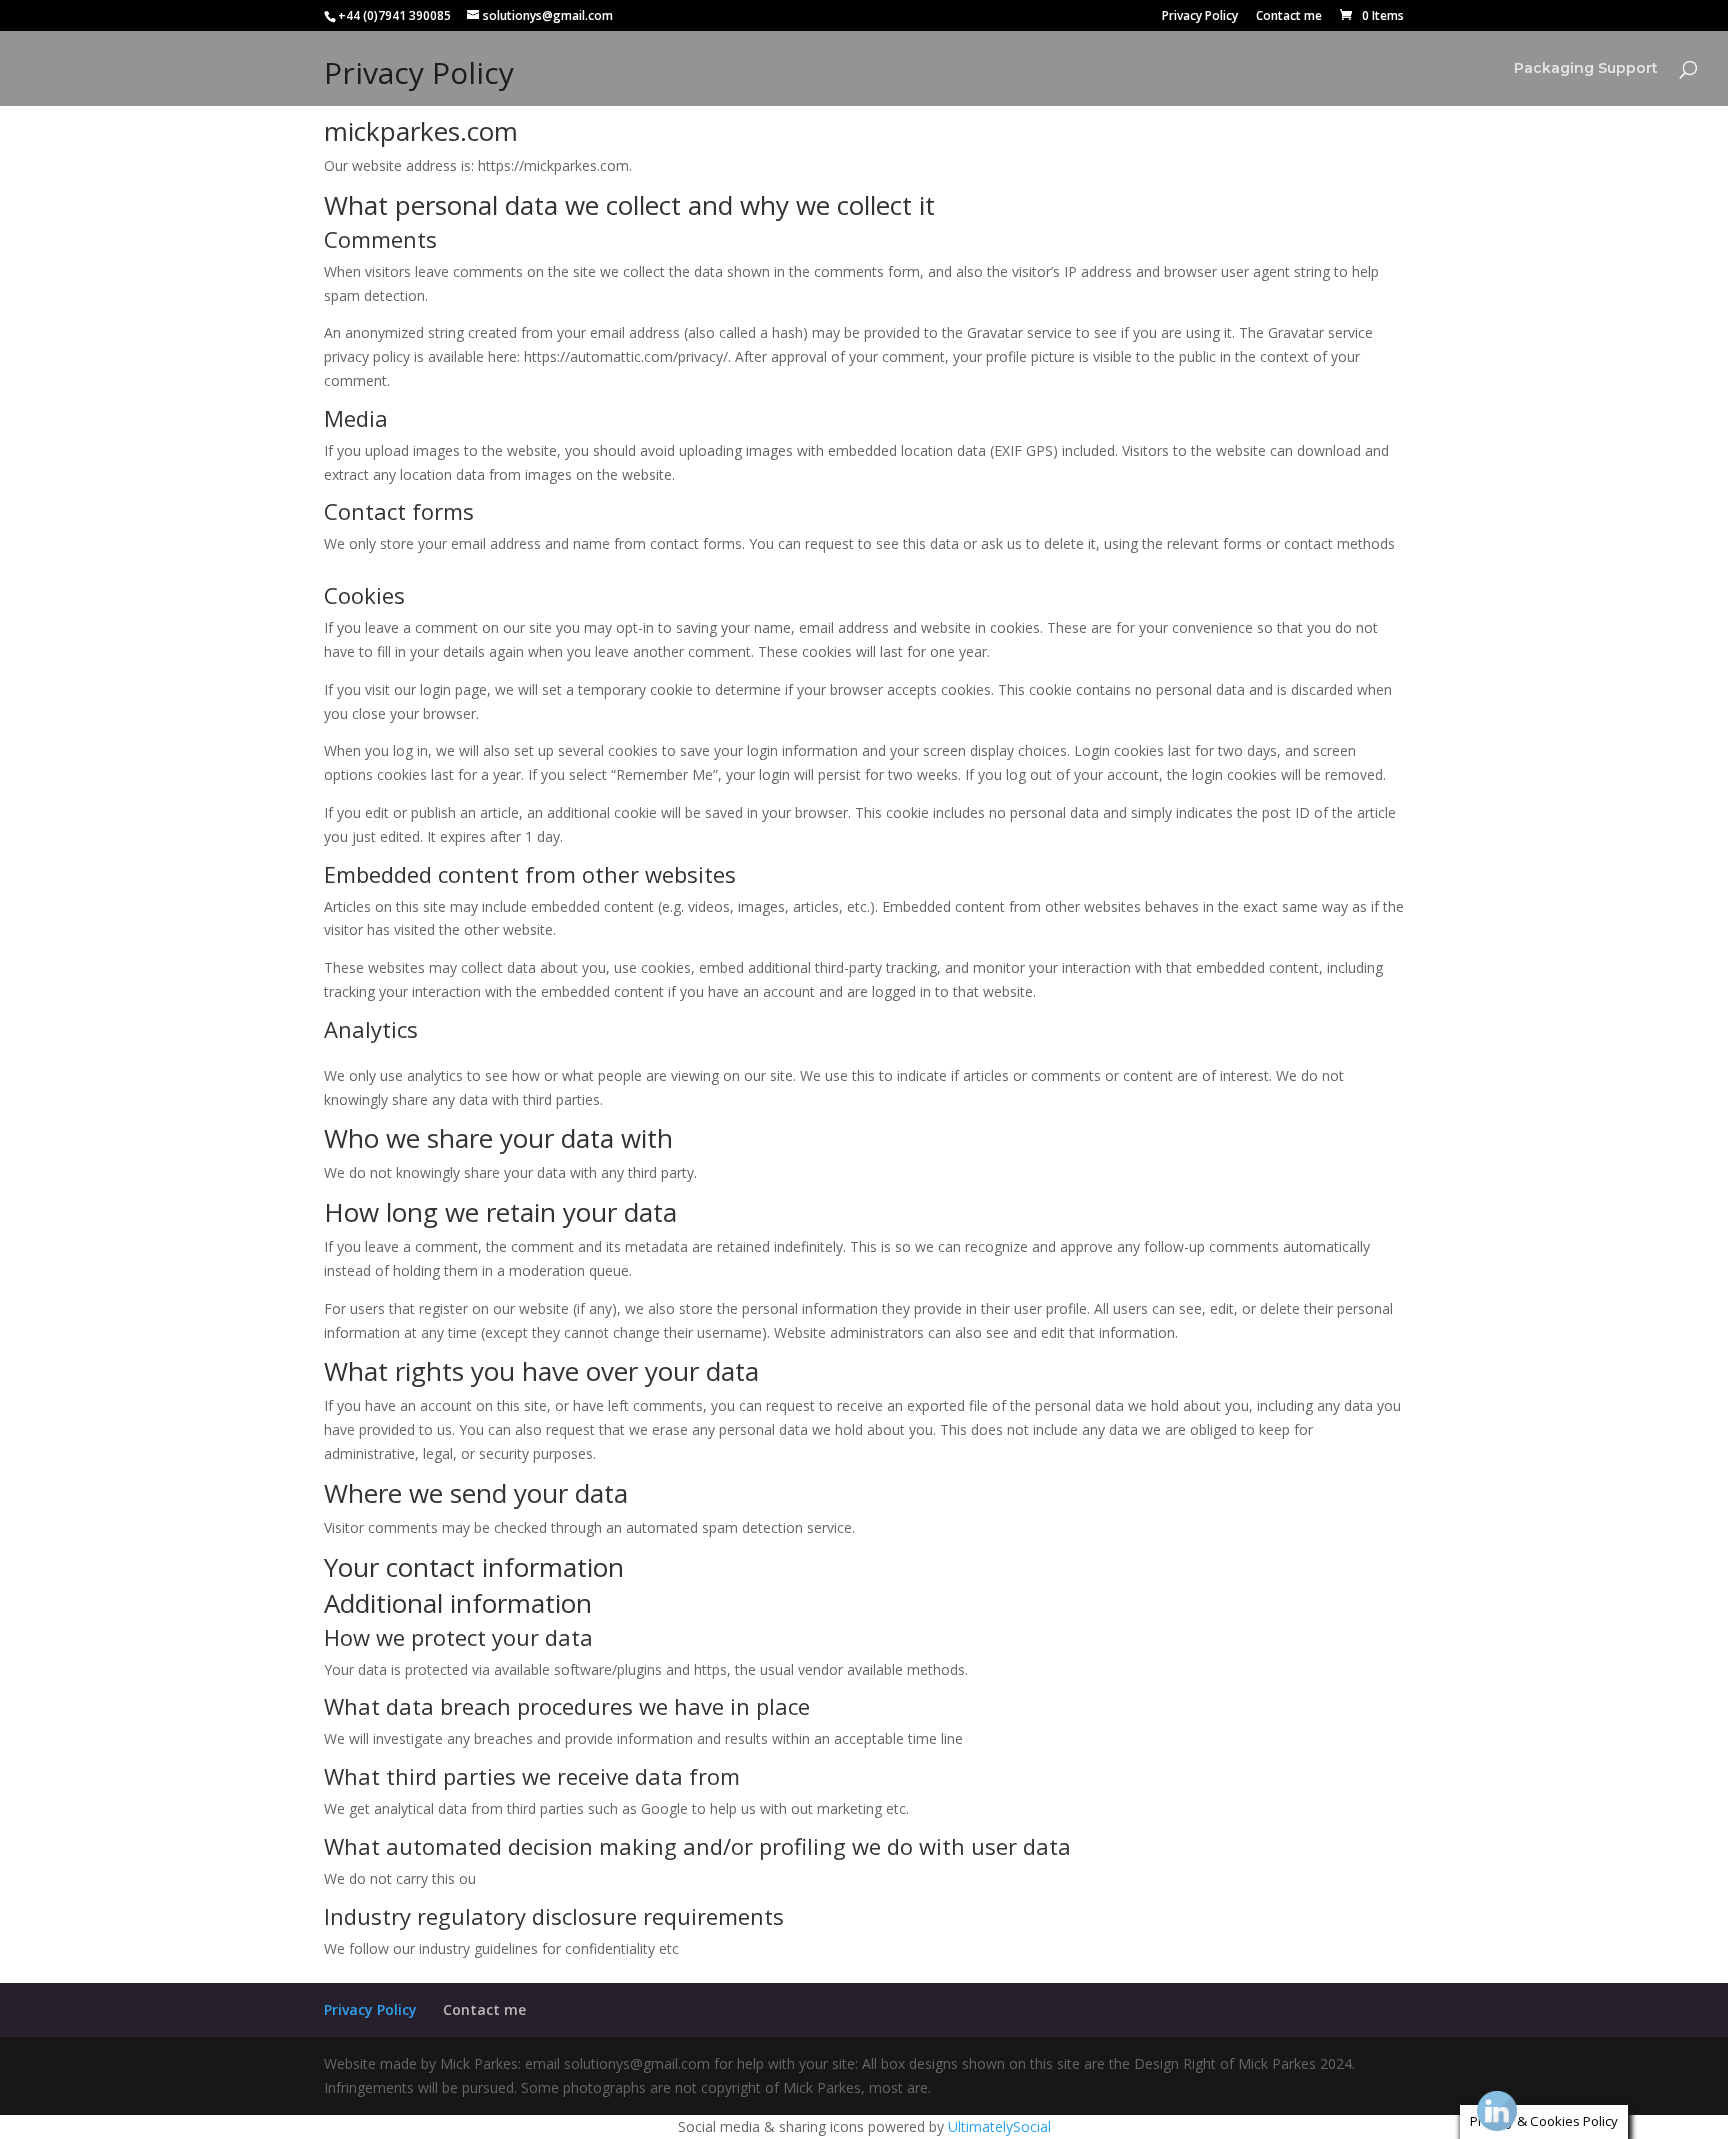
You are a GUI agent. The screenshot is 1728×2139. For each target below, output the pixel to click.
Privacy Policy (1200, 17)
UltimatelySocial (999, 2126)
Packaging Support (1586, 69)
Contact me (1289, 17)
